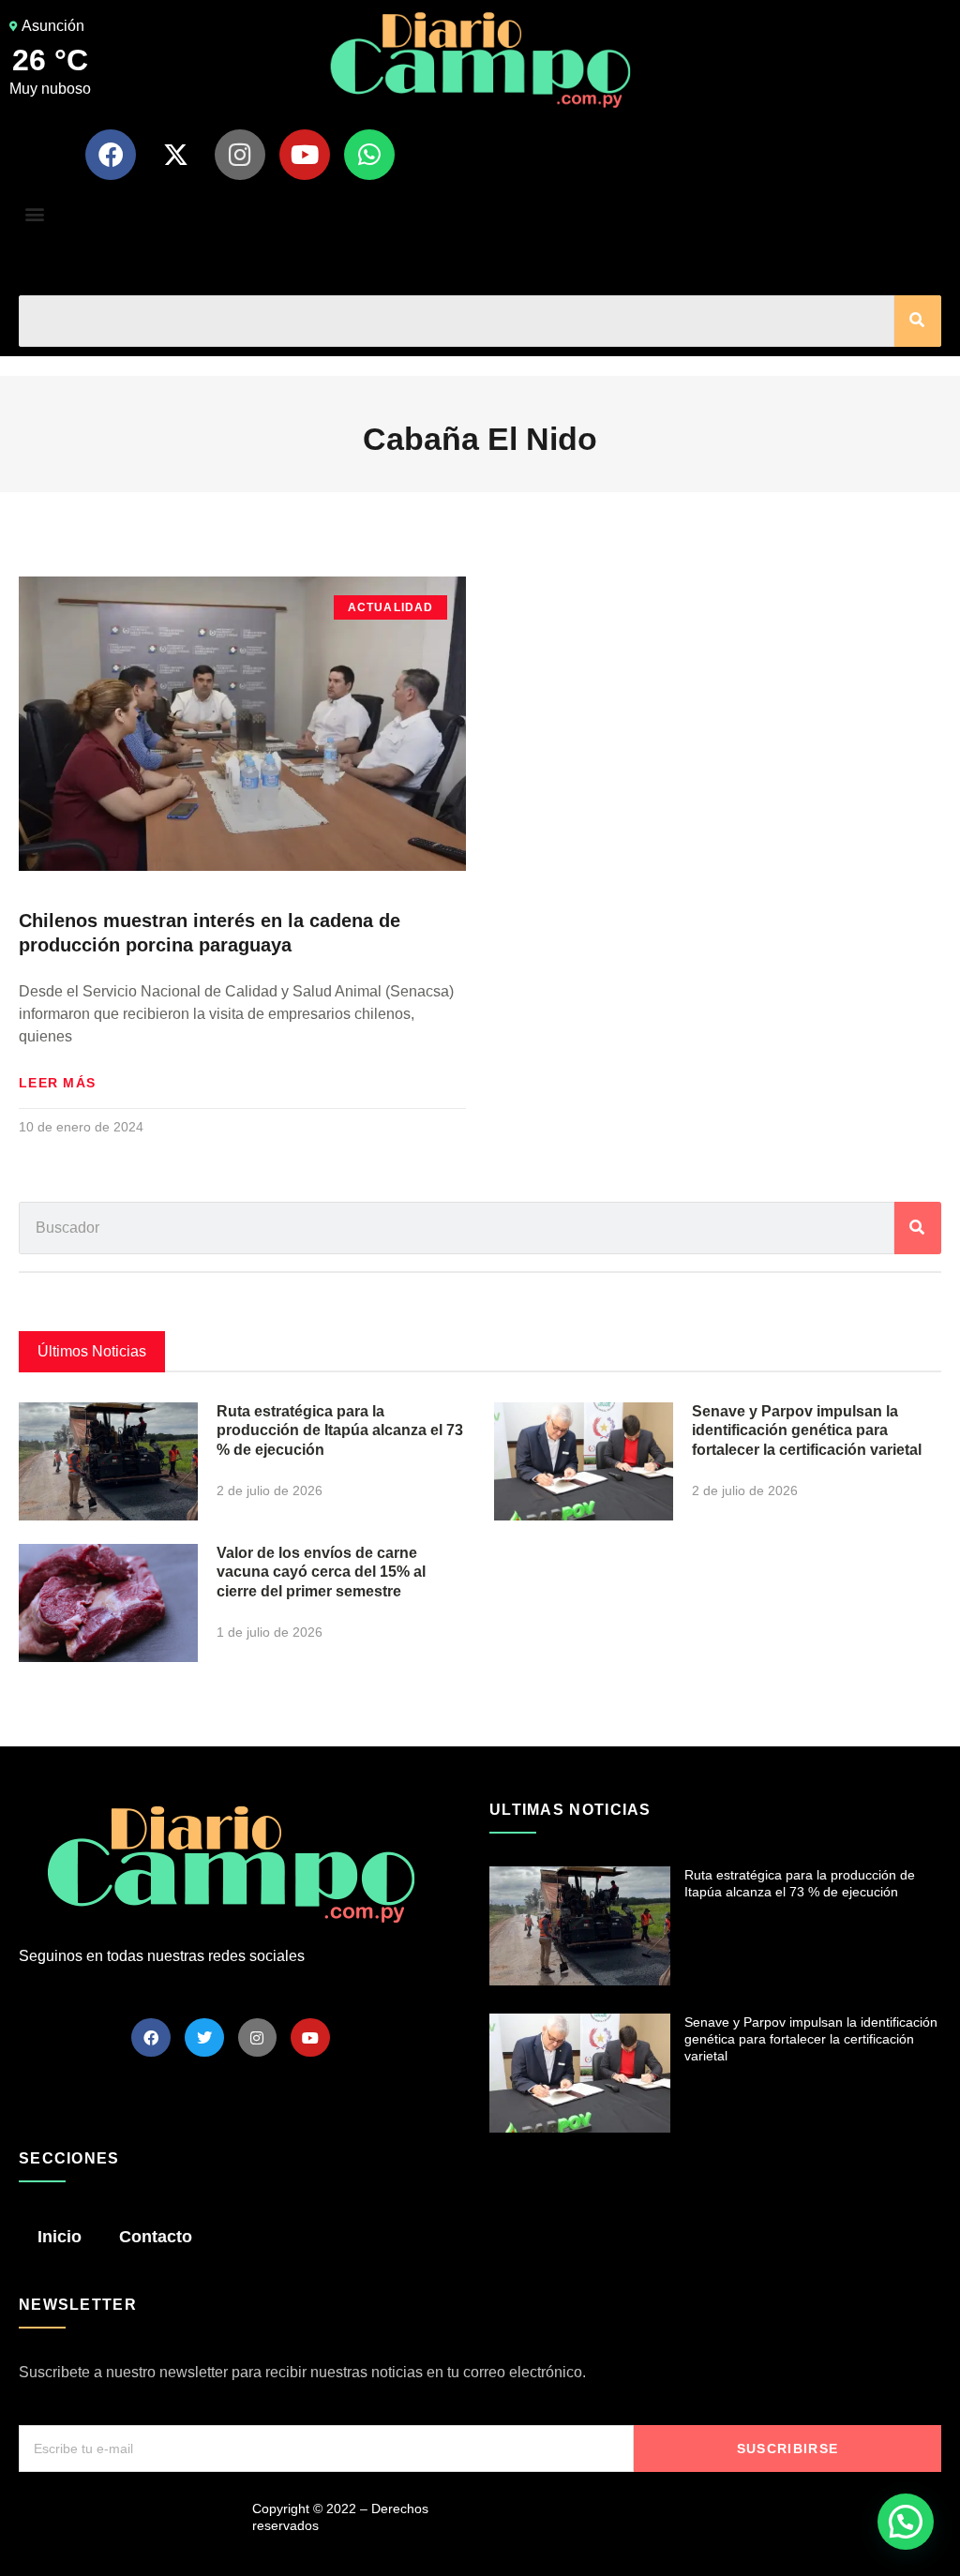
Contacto (156, 2237)
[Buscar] (918, 321)
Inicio (60, 2237)
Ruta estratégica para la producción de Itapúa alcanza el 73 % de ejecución (340, 1431)
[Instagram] (240, 155)
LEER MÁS (57, 1083)
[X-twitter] (175, 155)
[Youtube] (305, 155)
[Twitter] (204, 2038)
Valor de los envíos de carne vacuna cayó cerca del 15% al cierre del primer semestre (321, 1573)
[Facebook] (111, 155)
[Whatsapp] (369, 155)
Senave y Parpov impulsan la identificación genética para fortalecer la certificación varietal (807, 1431)
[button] (34, 214)
